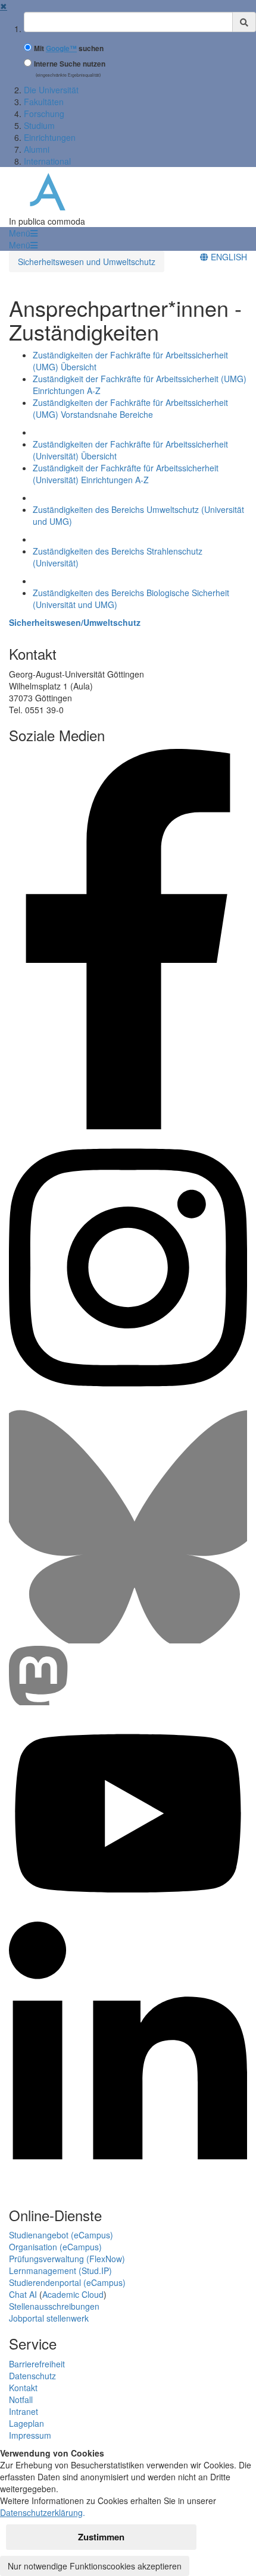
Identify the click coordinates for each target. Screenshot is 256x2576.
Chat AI (23, 2294)
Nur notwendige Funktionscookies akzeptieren (95, 2566)
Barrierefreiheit (37, 2364)
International (47, 161)
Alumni (37, 149)
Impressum (30, 2435)
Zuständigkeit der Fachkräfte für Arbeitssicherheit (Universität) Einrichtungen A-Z (126, 474)
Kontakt (23, 2388)
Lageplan (26, 2423)
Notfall (21, 2399)
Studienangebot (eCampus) (61, 2235)
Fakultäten (44, 102)
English (228, 257)
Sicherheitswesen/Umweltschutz (75, 622)
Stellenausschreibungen (54, 2306)
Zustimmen (101, 2537)
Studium (39, 125)
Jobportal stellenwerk (49, 2318)
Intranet (24, 2411)
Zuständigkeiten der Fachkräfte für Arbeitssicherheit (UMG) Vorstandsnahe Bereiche (130, 408)
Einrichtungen (50, 137)
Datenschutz (32, 2376)
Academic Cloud (73, 2294)
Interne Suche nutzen (70, 64)
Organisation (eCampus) (55, 2247)
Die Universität (51, 90)
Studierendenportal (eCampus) (67, 2282)
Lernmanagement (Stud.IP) (60, 2270)
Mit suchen (69, 48)
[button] (23, 233)
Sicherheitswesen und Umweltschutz (87, 262)
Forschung (44, 114)
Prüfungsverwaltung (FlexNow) (67, 2259)
